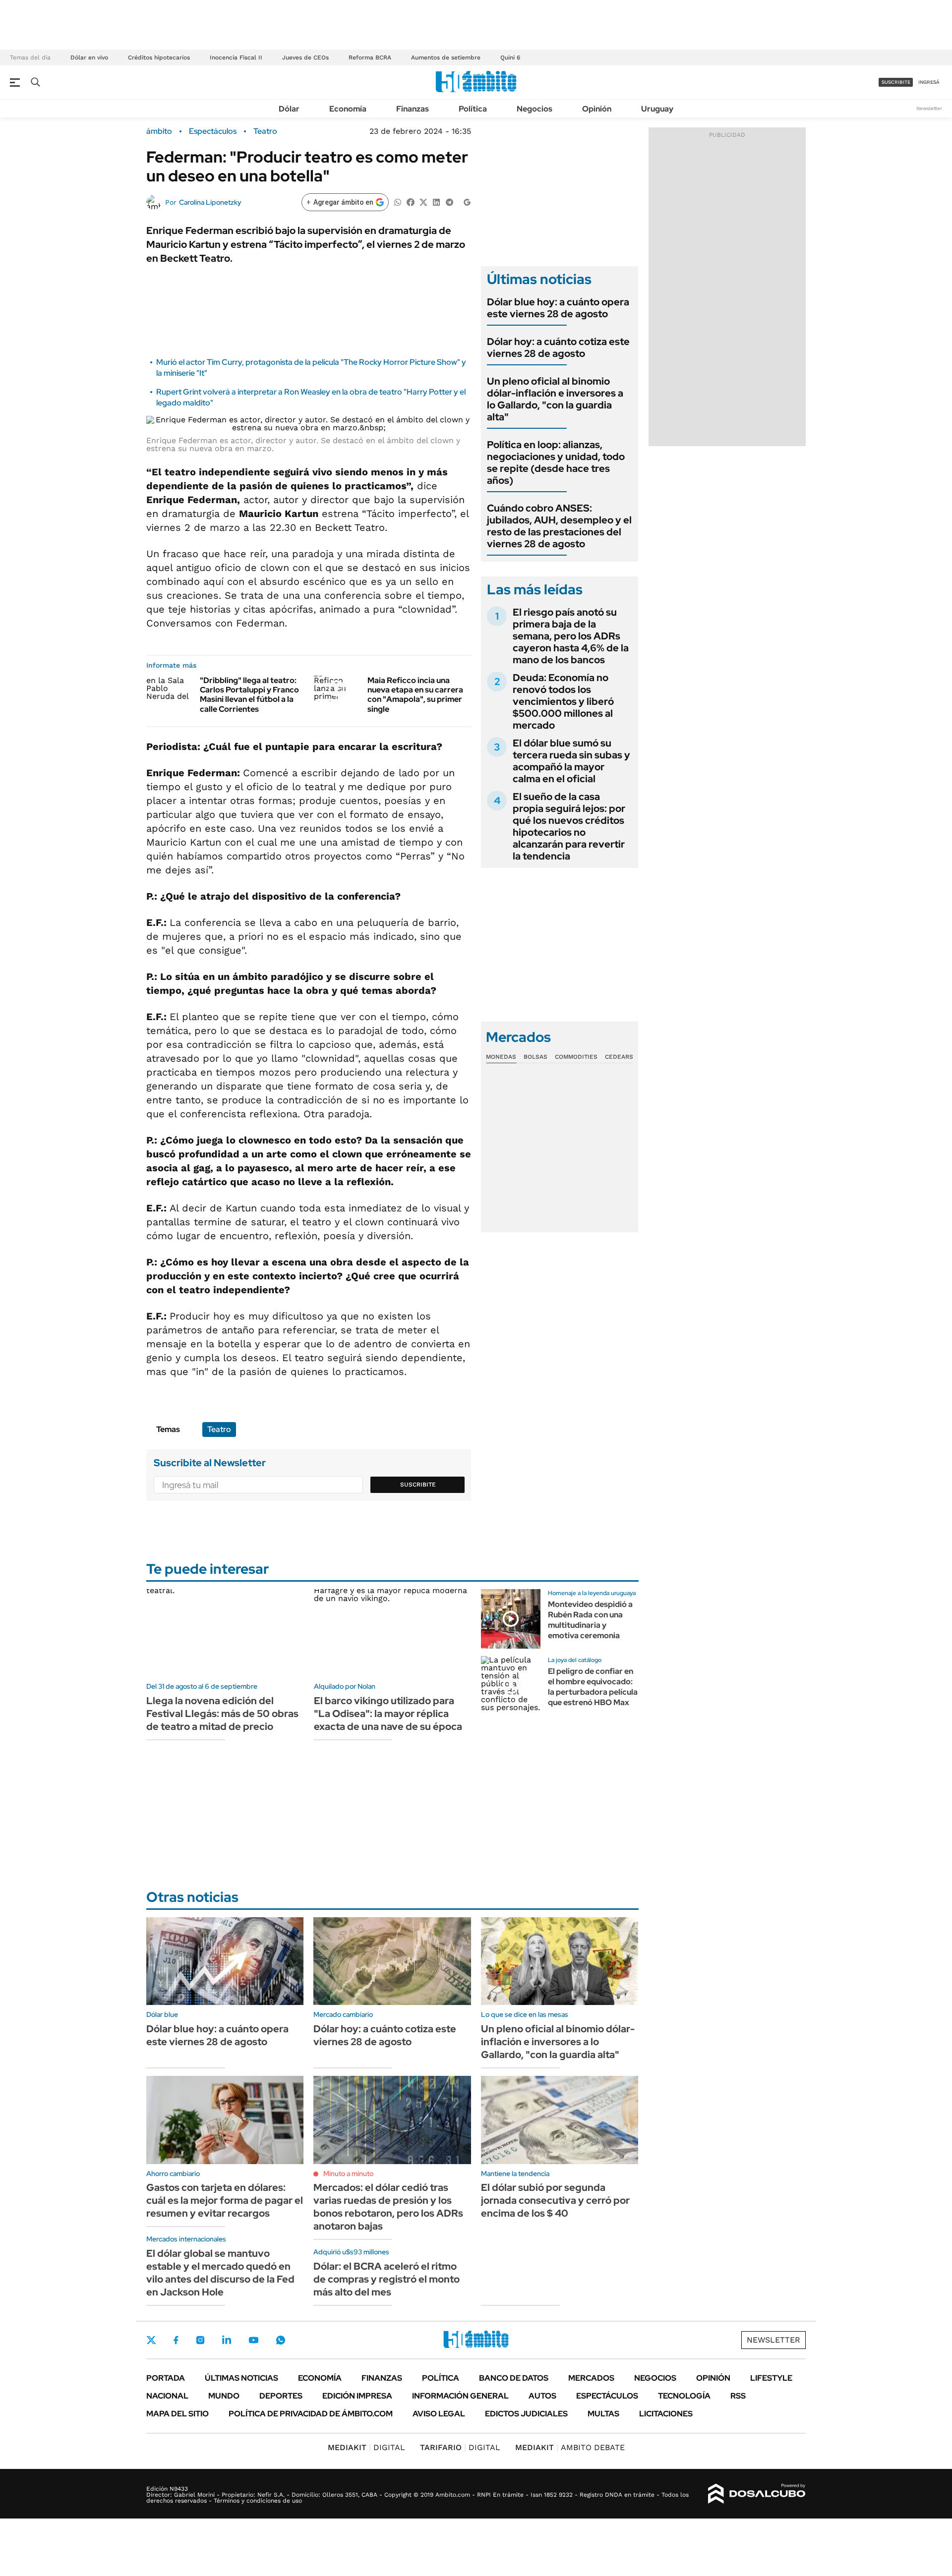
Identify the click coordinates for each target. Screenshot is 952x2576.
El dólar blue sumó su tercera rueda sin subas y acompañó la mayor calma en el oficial (571, 761)
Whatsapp (281, 2340)
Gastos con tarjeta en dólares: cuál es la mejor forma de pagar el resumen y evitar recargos (225, 2200)
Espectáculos (213, 131)
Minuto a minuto (348, 2174)
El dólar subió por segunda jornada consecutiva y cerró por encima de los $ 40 (555, 2200)
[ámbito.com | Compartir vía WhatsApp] (398, 201)
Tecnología (684, 2396)
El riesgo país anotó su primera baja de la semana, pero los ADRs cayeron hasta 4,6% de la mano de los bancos (571, 636)
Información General (460, 2396)
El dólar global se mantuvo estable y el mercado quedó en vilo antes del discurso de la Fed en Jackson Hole (220, 2273)
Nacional (167, 2396)
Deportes (281, 2396)
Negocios (535, 109)
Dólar (289, 109)
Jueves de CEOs (305, 57)
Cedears (619, 1057)
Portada (166, 2378)
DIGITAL (366, 2447)
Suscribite (418, 1485)
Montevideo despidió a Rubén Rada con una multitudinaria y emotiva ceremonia (590, 1620)
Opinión (597, 109)
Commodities (576, 1057)
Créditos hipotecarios (159, 57)
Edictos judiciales (526, 2414)
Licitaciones (666, 2414)
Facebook (176, 2340)
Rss (738, 2396)
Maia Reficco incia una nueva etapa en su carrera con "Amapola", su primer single (415, 695)
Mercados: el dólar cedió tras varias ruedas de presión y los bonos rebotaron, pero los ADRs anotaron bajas (388, 2207)
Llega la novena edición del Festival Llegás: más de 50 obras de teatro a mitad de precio (222, 1714)
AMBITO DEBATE (570, 2447)
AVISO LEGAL (439, 2414)
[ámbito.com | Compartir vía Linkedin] (436, 201)
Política (473, 109)
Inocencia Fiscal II (236, 57)
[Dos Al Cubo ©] (757, 2494)
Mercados (591, 2378)
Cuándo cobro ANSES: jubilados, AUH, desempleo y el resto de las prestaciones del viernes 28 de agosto (559, 526)
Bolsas (535, 1057)
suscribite (896, 82)
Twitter (151, 2340)
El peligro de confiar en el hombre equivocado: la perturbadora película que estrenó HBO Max (593, 1687)
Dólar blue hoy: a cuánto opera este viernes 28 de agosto (558, 308)
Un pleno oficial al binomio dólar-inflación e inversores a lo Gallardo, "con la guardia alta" (555, 399)
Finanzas (413, 109)
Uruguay (657, 109)
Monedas (501, 1057)
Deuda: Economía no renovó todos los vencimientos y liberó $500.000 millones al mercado (563, 701)
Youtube (253, 2340)
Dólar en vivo (89, 57)
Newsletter (929, 108)
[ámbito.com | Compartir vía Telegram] (449, 201)
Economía (348, 109)
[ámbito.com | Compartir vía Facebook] (411, 201)
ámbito (159, 131)
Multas (603, 2414)
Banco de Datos (514, 2378)
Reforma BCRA (370, 57)
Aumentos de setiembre (446, 57)
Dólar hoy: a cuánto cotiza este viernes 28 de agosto (558, 347)
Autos (542, 2396)
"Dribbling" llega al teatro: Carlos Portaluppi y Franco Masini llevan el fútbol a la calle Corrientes (249, 695)
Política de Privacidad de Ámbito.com (311, 2414)
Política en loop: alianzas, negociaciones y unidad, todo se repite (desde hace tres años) (556, 462)
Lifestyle (771, 2378)
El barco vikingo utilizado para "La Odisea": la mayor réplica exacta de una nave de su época (388, 1714)
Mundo (224, 2396)
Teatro (265, 131)
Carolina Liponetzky (210, 202)
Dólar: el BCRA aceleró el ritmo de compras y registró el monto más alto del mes (387, 2279)
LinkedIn (227, 2340)
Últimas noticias (241, 2378)
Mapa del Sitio (178, 2414)
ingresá (929, 82)
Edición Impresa (357, 2396)
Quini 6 (510, 57)
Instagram (200, 2340)
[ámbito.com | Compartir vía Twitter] (423, 201)
